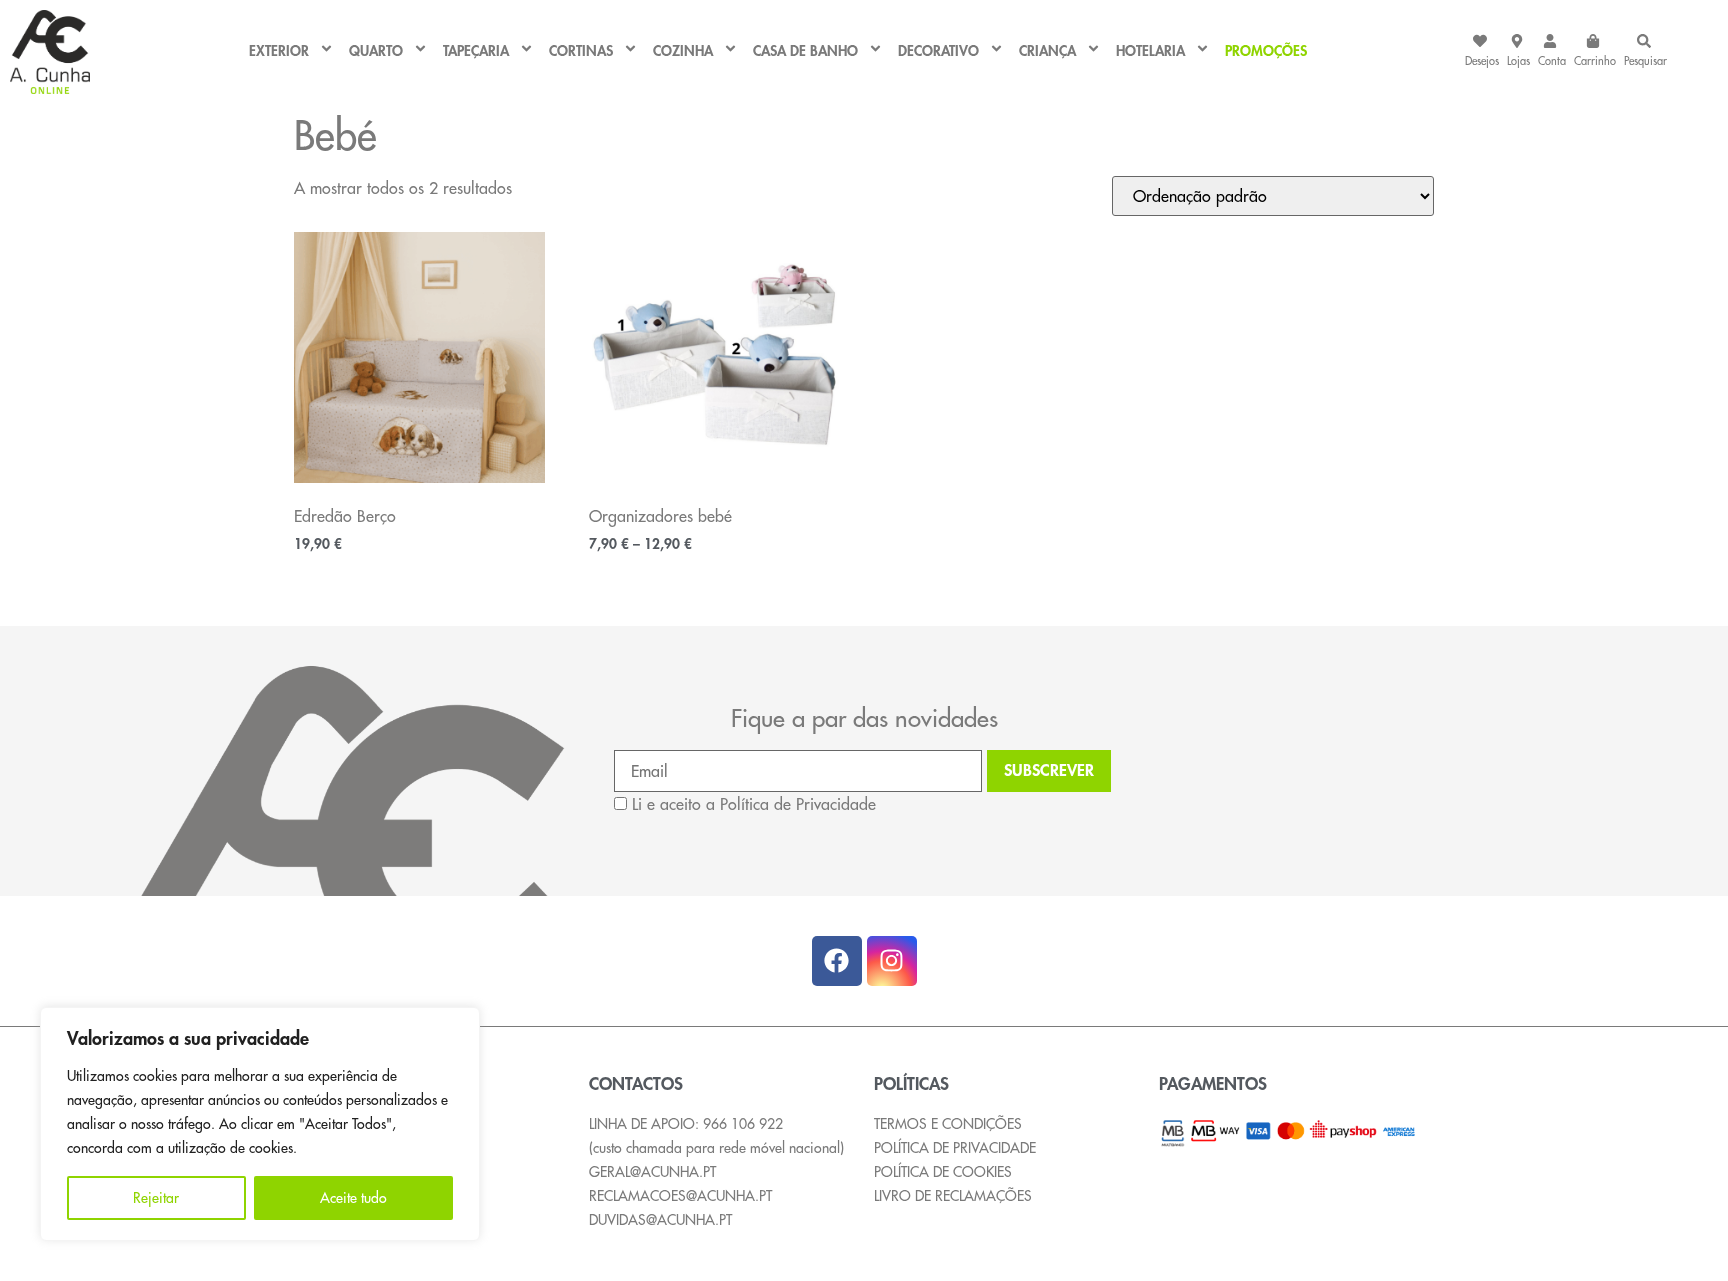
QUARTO (376, 52)
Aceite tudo (353, 1198)
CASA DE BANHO (805, 52)
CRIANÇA (1047, 52)
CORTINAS (581, 52)
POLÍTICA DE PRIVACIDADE (955, 1148)
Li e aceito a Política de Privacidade (754, 804)
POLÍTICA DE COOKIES (943, 1172)
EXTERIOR (279, 52)
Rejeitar (156, 1198)
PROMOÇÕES (1266, 52)
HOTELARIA (1150, 52)
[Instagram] (892, 961)
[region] (260, 1124)
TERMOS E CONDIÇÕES (948, 1124)
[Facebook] (837, 961)
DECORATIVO (938, 52)
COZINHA (683, 52)
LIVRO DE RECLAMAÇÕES (953, 1196)
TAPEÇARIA (476, 52)
